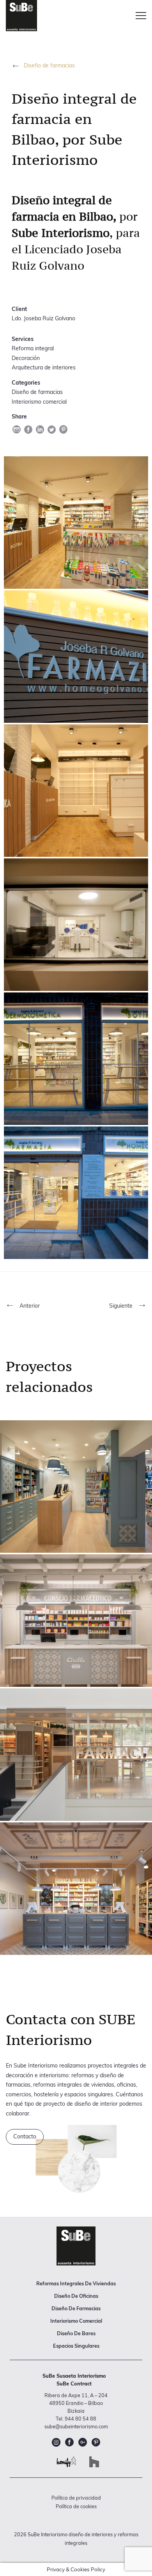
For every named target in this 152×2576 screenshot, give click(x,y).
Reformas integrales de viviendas (76, 2283)
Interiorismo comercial (76, 2321)
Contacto (25, 2136)
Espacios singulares (76, 2346)
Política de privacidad (76, 2498)
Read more (76, 1487)
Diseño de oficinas (76, 2296)
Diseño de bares (76, 2333)
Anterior (29, 1306)
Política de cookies (76, 2506)
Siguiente (122, 1306)
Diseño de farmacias (49, 65)
